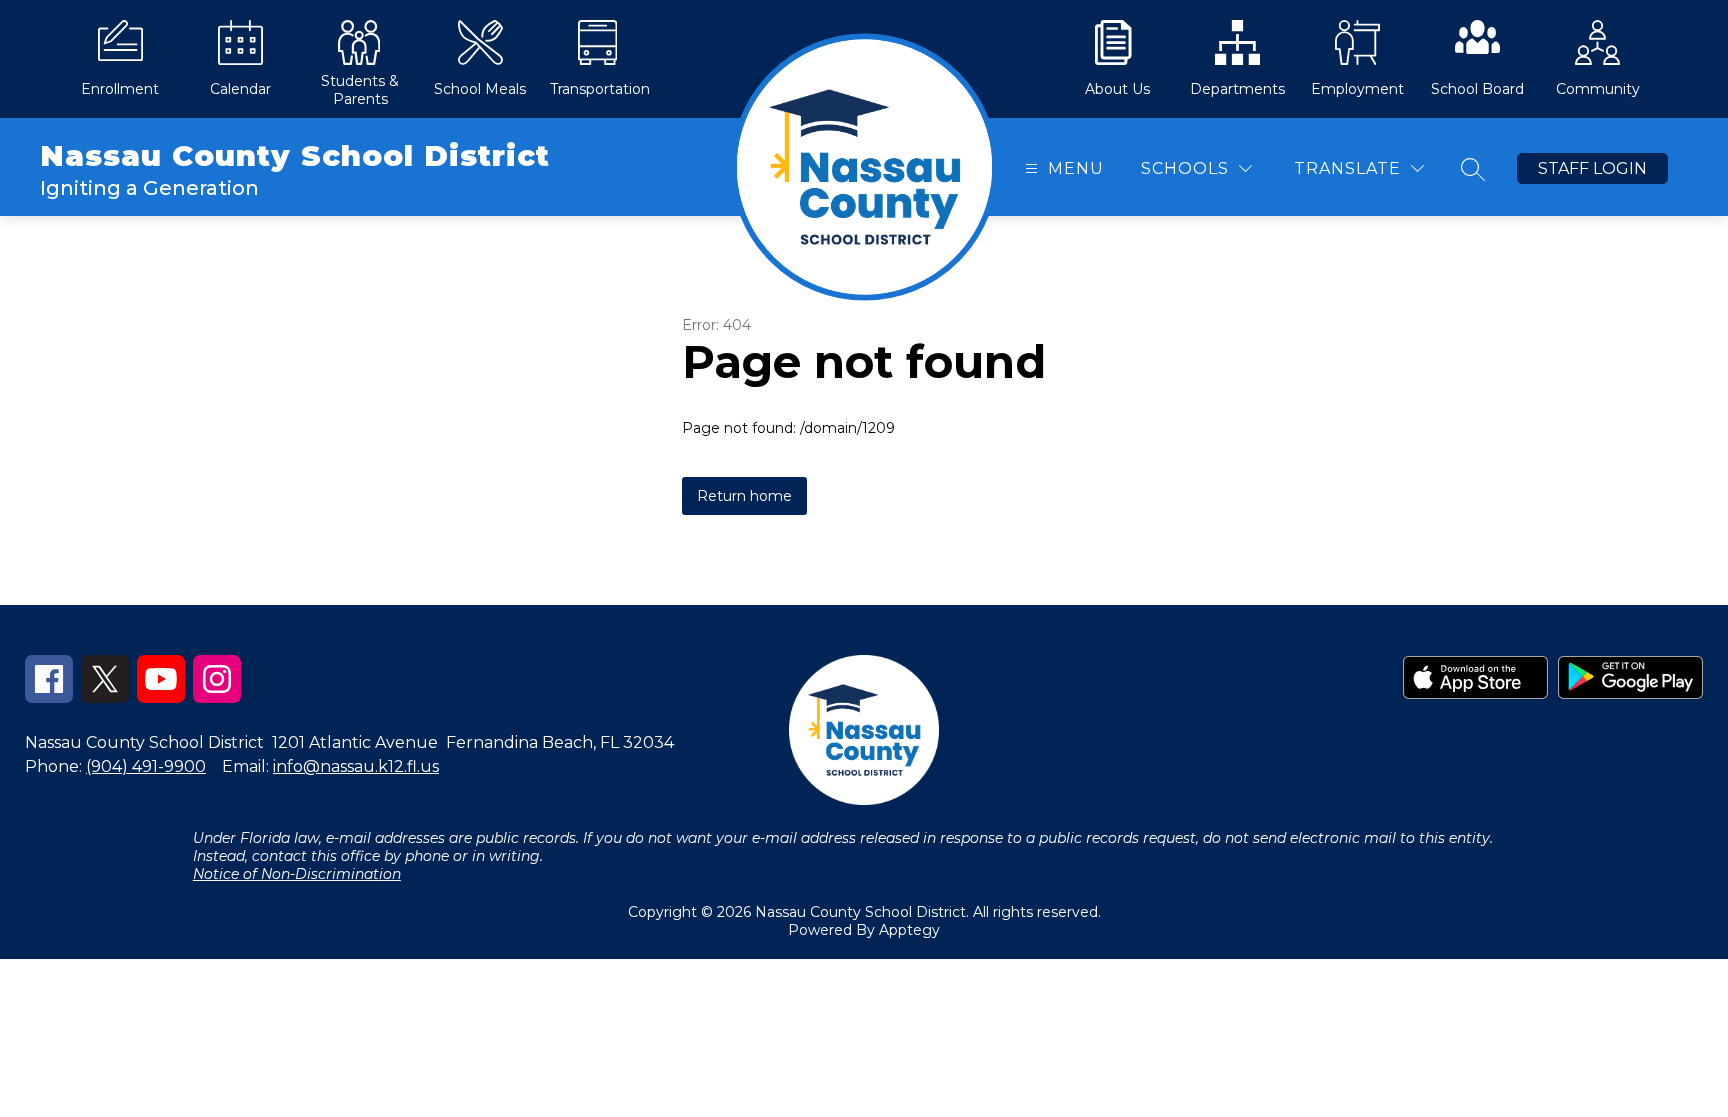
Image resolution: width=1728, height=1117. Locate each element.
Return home (744, 496)
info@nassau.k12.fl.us (356, 766)
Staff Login (1592, 168)
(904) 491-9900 (146, 766)
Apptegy (909, 930)
